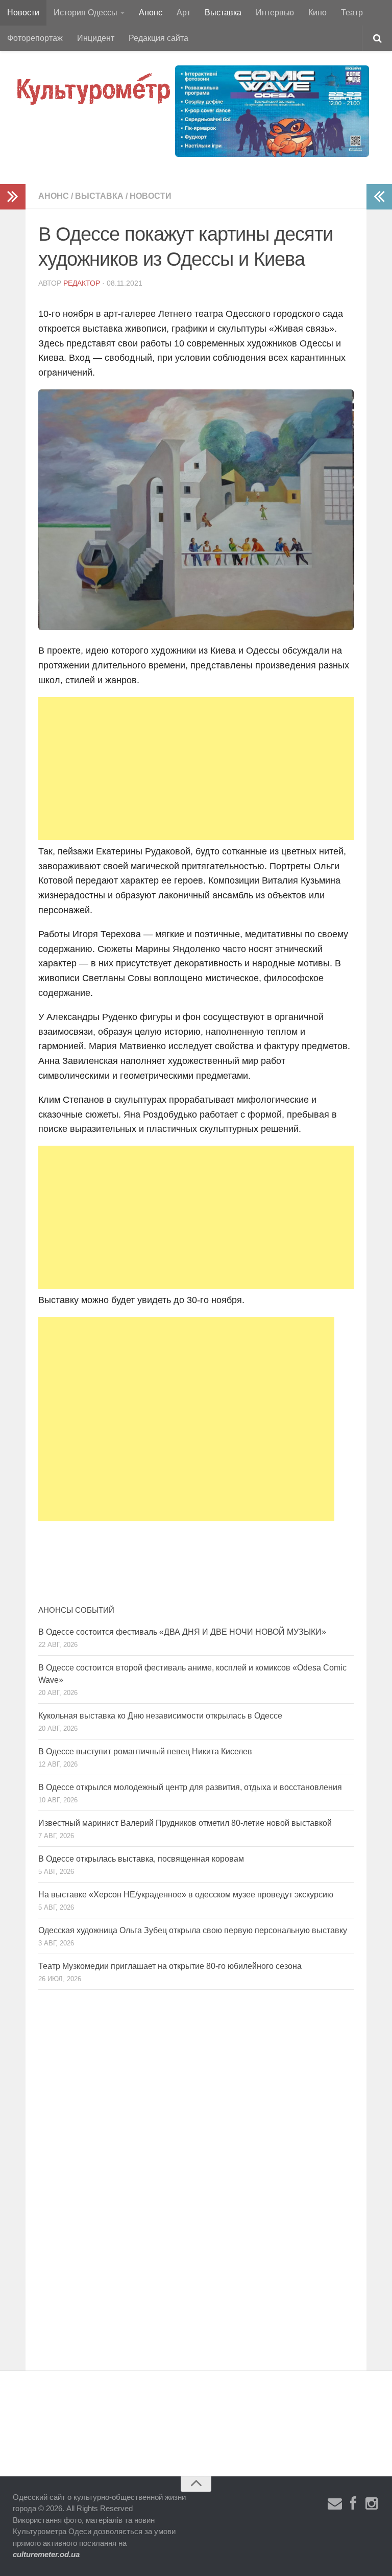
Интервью (275, 13)
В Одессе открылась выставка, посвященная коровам (141, 1859)
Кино (317, 13)
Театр (352, 13)
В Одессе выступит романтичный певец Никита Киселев (145, 1751)
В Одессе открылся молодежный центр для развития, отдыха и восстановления (190, 1787)
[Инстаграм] (372, 2504)
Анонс (151, 13)
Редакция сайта (158, 38)
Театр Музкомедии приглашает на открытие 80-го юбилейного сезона (170, 1966)
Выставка (223, 13)
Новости (23, 13)
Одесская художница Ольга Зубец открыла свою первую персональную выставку (193, 1930)
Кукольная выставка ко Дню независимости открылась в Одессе (160, 1716)
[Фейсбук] (353, 2504)
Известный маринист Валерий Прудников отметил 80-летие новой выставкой (185, 1823)
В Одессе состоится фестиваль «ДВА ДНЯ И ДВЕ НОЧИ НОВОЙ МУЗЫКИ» (182, 1632)
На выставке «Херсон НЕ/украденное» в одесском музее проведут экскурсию (186, 1895)
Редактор (82, 283)
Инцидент (96, 38)
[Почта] (335, 2504)
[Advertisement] (196, 769)
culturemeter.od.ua (46, 2554)
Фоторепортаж (35, 38)
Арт (183, 13)
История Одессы (85, 13)
